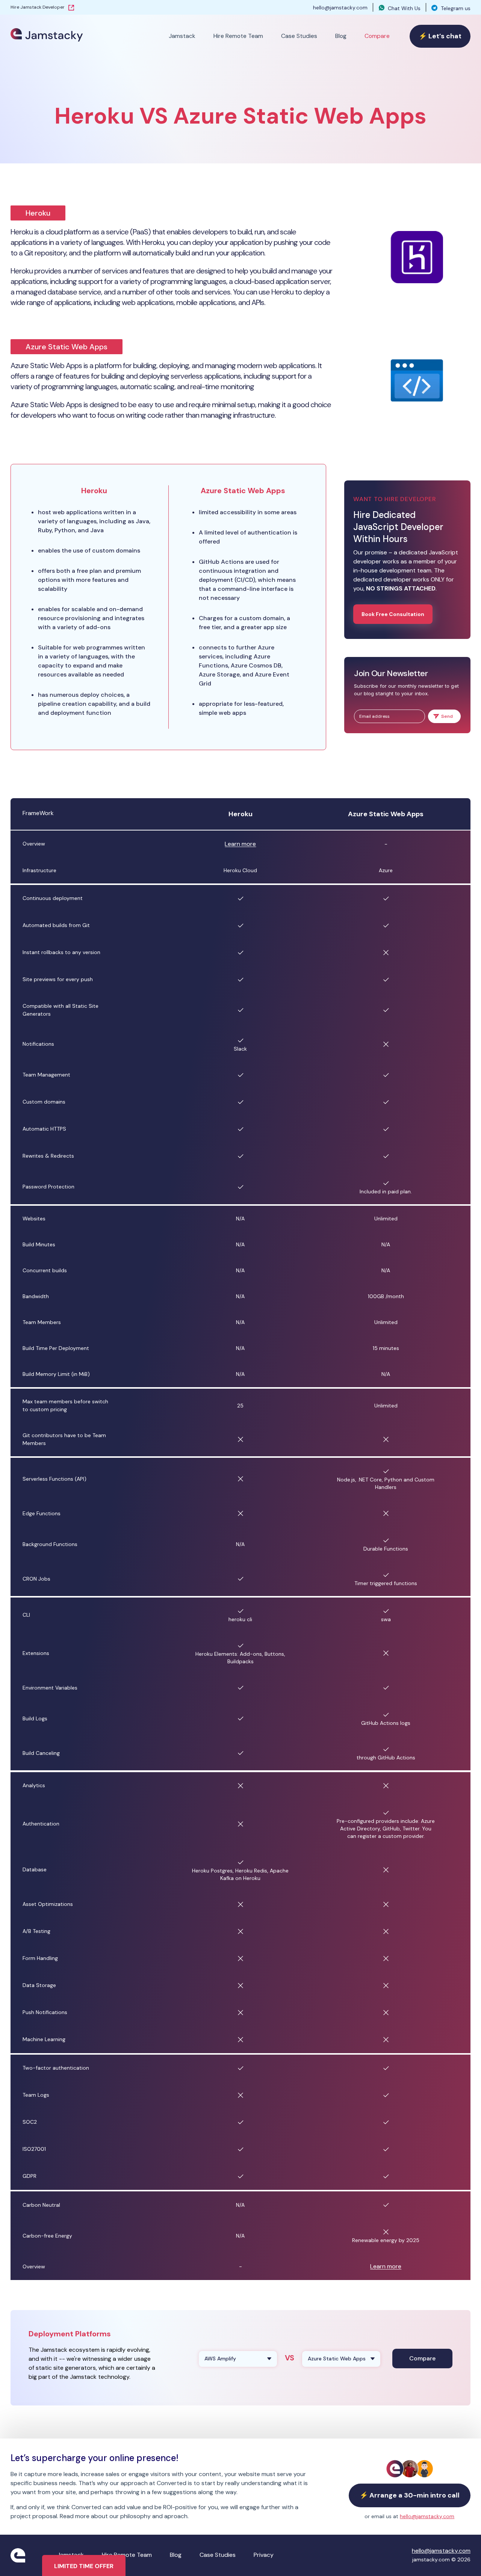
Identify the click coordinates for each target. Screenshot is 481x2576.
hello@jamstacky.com (340, 8)
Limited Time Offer (84, 2566)
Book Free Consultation (393, 614)
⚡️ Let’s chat (440, 36)
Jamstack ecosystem (70, 2350)
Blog (341, 36)
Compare (377, 36)
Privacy (264, 2555)
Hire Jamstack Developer (38, 7)
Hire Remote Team (238, 36)
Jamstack (182, 36)
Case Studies (299, 36)
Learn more (240, 844)
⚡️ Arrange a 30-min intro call (410, 2495)
